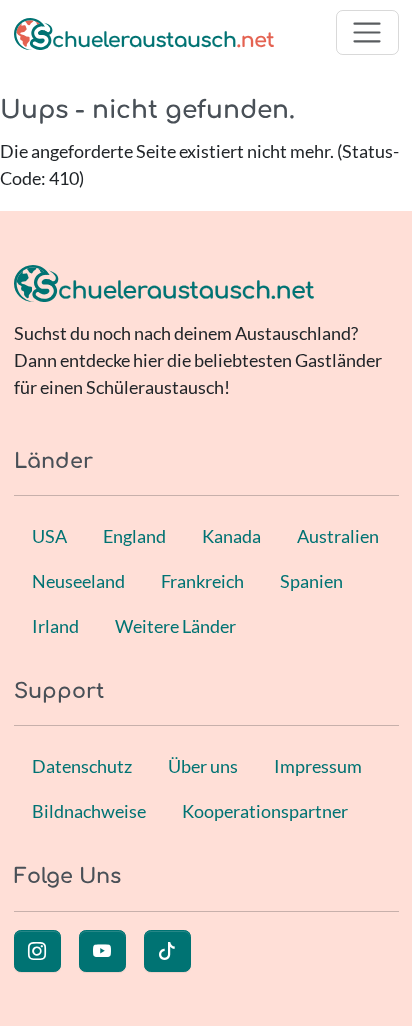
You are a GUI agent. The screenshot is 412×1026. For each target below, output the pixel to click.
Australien (338, 536)
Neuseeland (78, 581)
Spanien (311, 581)
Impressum (318, 766)
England (134, 536)
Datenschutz (82, 766)
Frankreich (202, 581)
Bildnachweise (89, 811)
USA (49, 536)
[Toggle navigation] (367, 32)
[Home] (144, 32)
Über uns (203, 766)
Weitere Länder (175, 626)
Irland (55, 626)
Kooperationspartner (265, 811)
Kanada (231, 536)
